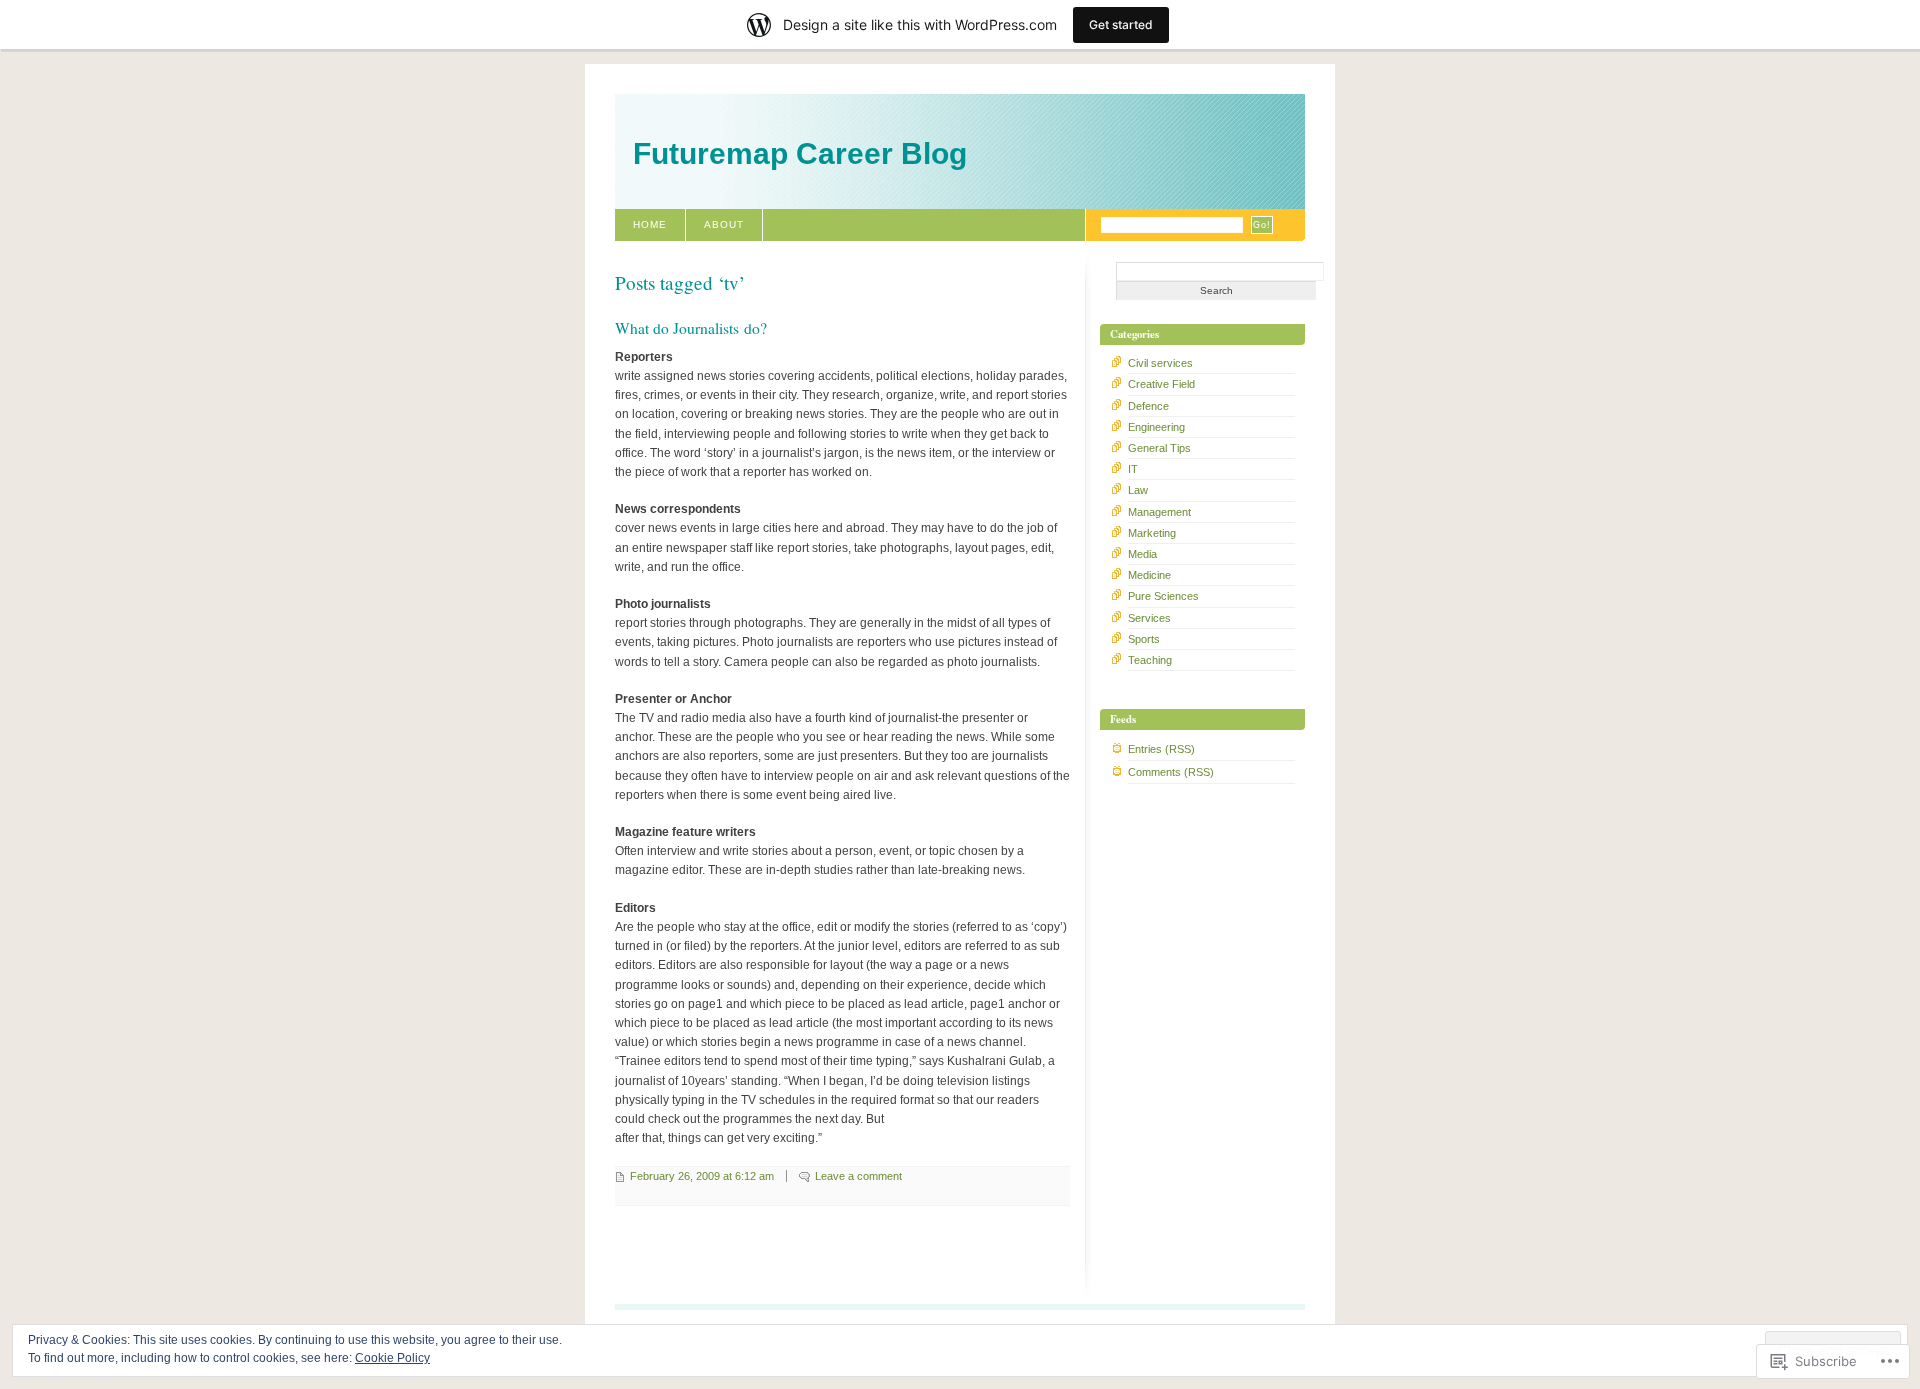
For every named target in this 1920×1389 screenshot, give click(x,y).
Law (1138, 490)
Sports (1144, 639)
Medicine (1149, 575)
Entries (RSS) (1161, 749)
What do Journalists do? (691, 328)
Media (1142, 554)
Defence (1148, 406)
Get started (1121, 24)
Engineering (1156, 427)
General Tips (1159, 448)
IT (1133, 469)
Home (650, 224)
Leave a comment (858, 1176)
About (724, 224)
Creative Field (1161, 384)
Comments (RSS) (1171, 772)
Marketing (1152, 533)
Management (1159, 512)
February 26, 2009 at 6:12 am (702, 1176)
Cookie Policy (392, 1358)
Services (1149, 618)
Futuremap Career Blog (800, 153)
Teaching (1150, 660)
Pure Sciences (1163, 596)
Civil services (1160, 363)
